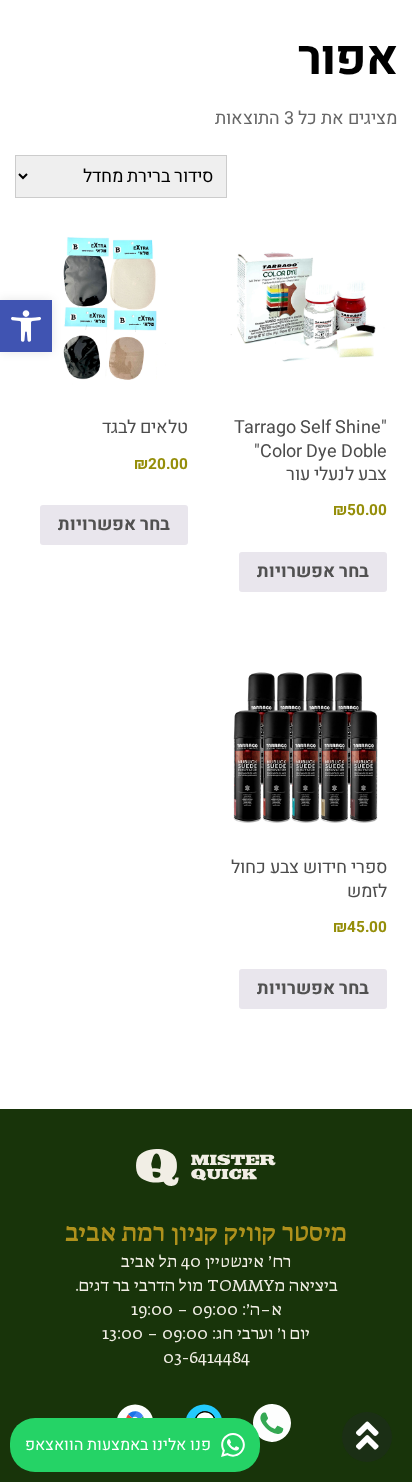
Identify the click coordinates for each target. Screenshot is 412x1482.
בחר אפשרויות (313, 571)
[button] (26, 326)
